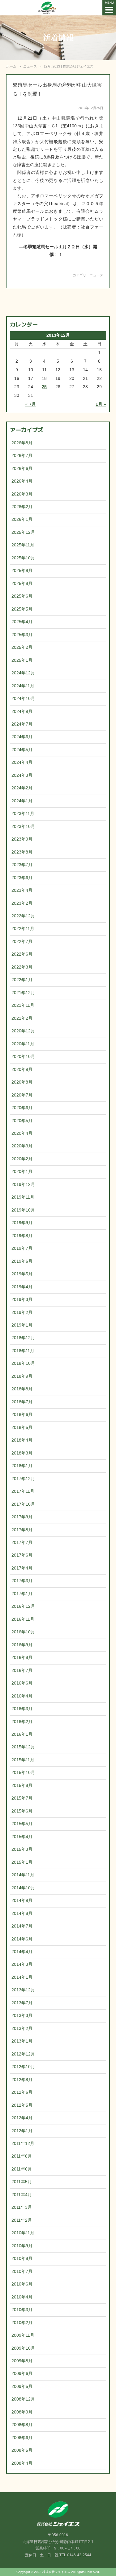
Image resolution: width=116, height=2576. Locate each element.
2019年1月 (22, 1325)
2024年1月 (22, 801)
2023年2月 (22, 903)
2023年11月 (23, 814)
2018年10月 (23, 1363)
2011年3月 (22, 2207)
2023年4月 (22, 890)
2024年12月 (23, 673)
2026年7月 (22, 456)
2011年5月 (22, 2182)
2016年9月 (22, 1645)
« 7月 (31, 404)
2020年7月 (22, 1095)
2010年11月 (23, 2233)
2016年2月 (22, 1722)
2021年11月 (23, 1005)
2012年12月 (23, 2054)
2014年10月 (23, 1888)
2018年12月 (23, 1338)
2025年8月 (22, 584)
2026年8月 (22, 443)
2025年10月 (23, 558)
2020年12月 (23, 1031)
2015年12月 (23, 1747)
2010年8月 (22, 2259)
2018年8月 (22, 1389)
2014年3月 (22, 1964)
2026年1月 (22, 519)
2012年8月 (22, 2080)
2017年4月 (22, 1568)
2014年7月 (22, 1926)
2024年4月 (22, 762)
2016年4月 (22, 1696)
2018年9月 (22, 1376)
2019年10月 (23, 1210)
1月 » (101, 404)
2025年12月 (23, 532)
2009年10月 (23, 2348)
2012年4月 (22, 2118)
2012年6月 (22, 2092)
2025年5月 (22, 609)
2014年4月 (22, 1952)
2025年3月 (22, 635)
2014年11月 (23, 1875)
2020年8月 (22, 1082)
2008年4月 (22, 2463)
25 (44, 387)
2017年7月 (22, 1543)
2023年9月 (22, 839)
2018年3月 (22, 1453)
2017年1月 (22, 1594)
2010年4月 (22, 2297)
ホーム (11, 66)
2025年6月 (22, 596)
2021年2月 (22, 1018)
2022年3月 (22, 967)
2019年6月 (22, 1261)
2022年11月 (23, 929)
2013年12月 (23, 1990)
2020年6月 (22, 1108)
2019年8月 (22, 1236)
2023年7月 (22, 865)
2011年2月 (22, 2220)
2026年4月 (22, 481)
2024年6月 (22, 737)
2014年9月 (22, 1901)
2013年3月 (22, 2016)
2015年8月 (22, 1786)
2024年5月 (22, 750)
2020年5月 (22, 1121)
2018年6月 (22, 1415)
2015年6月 (22, 1811)
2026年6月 (22, 469)
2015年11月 (23, 1760)
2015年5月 (22, 1824)
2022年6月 (22, 954)
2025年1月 (22, 660)
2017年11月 (23, 1491)
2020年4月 (22, 1133)
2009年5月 (22, 2387)
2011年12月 (23, 2144)
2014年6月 (22, 1939)
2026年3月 (22, 494)
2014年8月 (22, 1913)
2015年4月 (22, 1837)
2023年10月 (23, 827)
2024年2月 (22, 788)
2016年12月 (23, 1606)
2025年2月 (22, 647)
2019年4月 (22, 1287)
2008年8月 (22, 2425)
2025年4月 (22, 622)
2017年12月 (23, 1479)
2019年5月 (22, 1274)
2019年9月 (22, 1223)
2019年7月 (22, 1248)
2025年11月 (23, 545)
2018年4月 (22, 1440)
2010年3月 (22, 2310)
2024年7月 (22, 724)
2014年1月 (22, 1977)
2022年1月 (22, 980)
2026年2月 (22, 507)
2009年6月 (22, 2374)
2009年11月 (23, 2335)
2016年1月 (22, 1734)
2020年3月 (22, 1146)
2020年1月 (22, 1172)
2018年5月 (22, 1428)
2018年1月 (22, 1466)
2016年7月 (22, 1671)
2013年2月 (22, 2029)
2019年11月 (23, 1197)
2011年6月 (22, 2169)
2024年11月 (23, 686)
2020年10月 (23, 1057)
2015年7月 (22, 1798)
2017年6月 (22, 1555)
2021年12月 (23, 993)
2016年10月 (23, 1632)
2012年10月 (23, 2067)
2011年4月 (22, 2195)
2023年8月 (22, 852)
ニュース (97, 275)
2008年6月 (22, 2438)
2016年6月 (22, 1683)
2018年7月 (22, 1402)
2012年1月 (22, 2131)
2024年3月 (22, 775)
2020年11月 (23, 1044)
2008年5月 (22, 2450)
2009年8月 (22, 2361)
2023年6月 (22, 878)
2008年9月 (22, 2412)
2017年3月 (22, 1581)
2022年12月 (23, 916)
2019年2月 (22, 1313)
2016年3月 (22, 1709)
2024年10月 (23, 699)
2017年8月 (22, 1530)
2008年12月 (23, 2399)
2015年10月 (23, 1773)
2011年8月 (22, 2156)
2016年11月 (23, 1619)
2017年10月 (23, 1504)
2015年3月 (22, 1849)
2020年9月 (22, 1070)
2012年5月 (22, 2105)
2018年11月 (23, 1351)
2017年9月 (22, 1517)
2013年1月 (22, 2041)
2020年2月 (22, 1159)
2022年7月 (22, 942)
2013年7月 (22, 2003)
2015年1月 (22, 1862)
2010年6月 (22, 2284)
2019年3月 (22, 1300)
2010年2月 (22, 2323)
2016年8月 (22, 1658)
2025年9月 (22, 571)
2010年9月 (22, 2246)
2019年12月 (23, 1185)
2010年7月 (22, 2271)
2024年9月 (22, 712)
